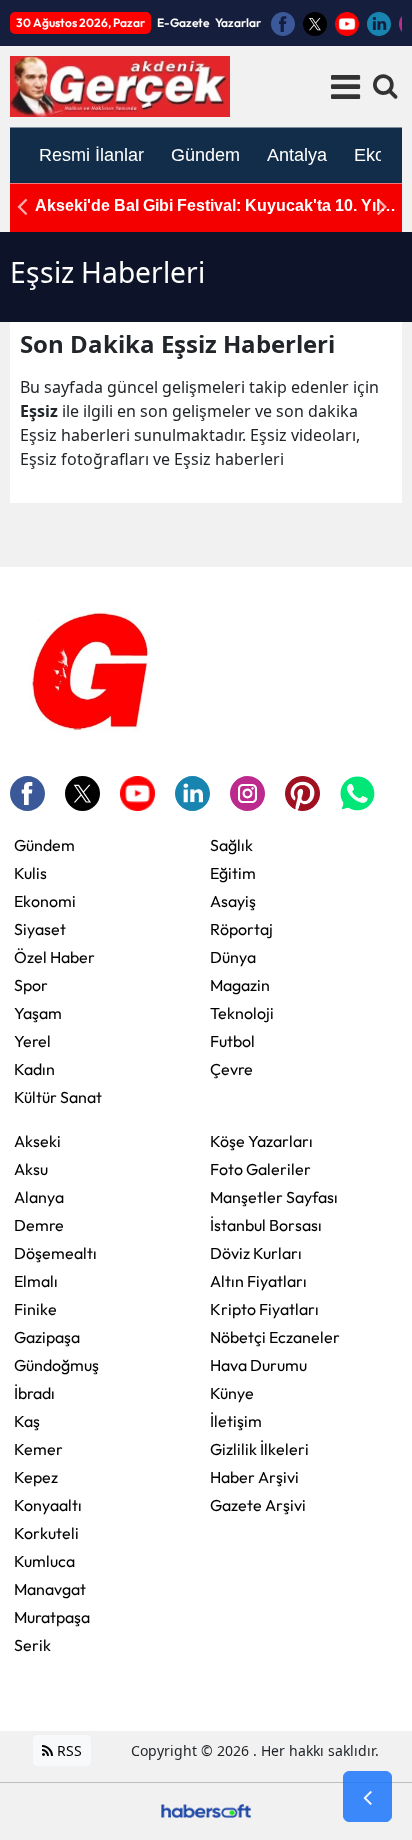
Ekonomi (45, 901)
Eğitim (233, 873)
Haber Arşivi (254, 1477)
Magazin (240, 985)
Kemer (38, 1449)
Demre (39, 1225)
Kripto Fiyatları (264, 1309)
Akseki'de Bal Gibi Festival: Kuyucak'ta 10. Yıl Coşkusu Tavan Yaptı (207, 206)
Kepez (36, 1477)
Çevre (231, 1069)
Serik (32, 1645)
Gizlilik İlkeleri (259, 1449)
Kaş (27, 1421)
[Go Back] (367, 1797)
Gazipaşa (47, 1337)
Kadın (34, 1069)
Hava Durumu (258, 1365)
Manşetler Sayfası (274, 1197)
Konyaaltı (48, 1505)
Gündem (44, 845)
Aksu (31, 1169)
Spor (31, 985)
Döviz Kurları (256, 1253)
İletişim (236, 1421)
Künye (232, 1393)
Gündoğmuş (56, 1365)
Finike (35, 1309)
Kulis (30, 873)
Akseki (37, 1141)
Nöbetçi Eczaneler (275, 1337)
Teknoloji (242, 1013)
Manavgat (50, 1589)
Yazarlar (238, 22)
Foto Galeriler (260, 1169)
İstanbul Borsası (266, 1225)
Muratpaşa (52, 1617)
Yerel (32, 1041)
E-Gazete (183, 22)
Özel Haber (54, 957)
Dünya (233, 957)
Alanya (39, 1197)
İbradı (34, 1393)
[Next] (382, 206)
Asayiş (233, 901)
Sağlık (231, 845)
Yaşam (38, 1013)
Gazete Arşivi (258, 1505)
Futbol (232, 1041)
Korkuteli (46, 1533)
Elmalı (36, 1281)
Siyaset (40, 929)
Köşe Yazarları (261, 1141)
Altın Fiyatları (258, 1281)
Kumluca (44, 1561)
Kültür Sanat (58, 1097)
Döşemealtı (55, 1253)
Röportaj (241, 929)
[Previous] (22, 206)
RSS (67, 1750)
